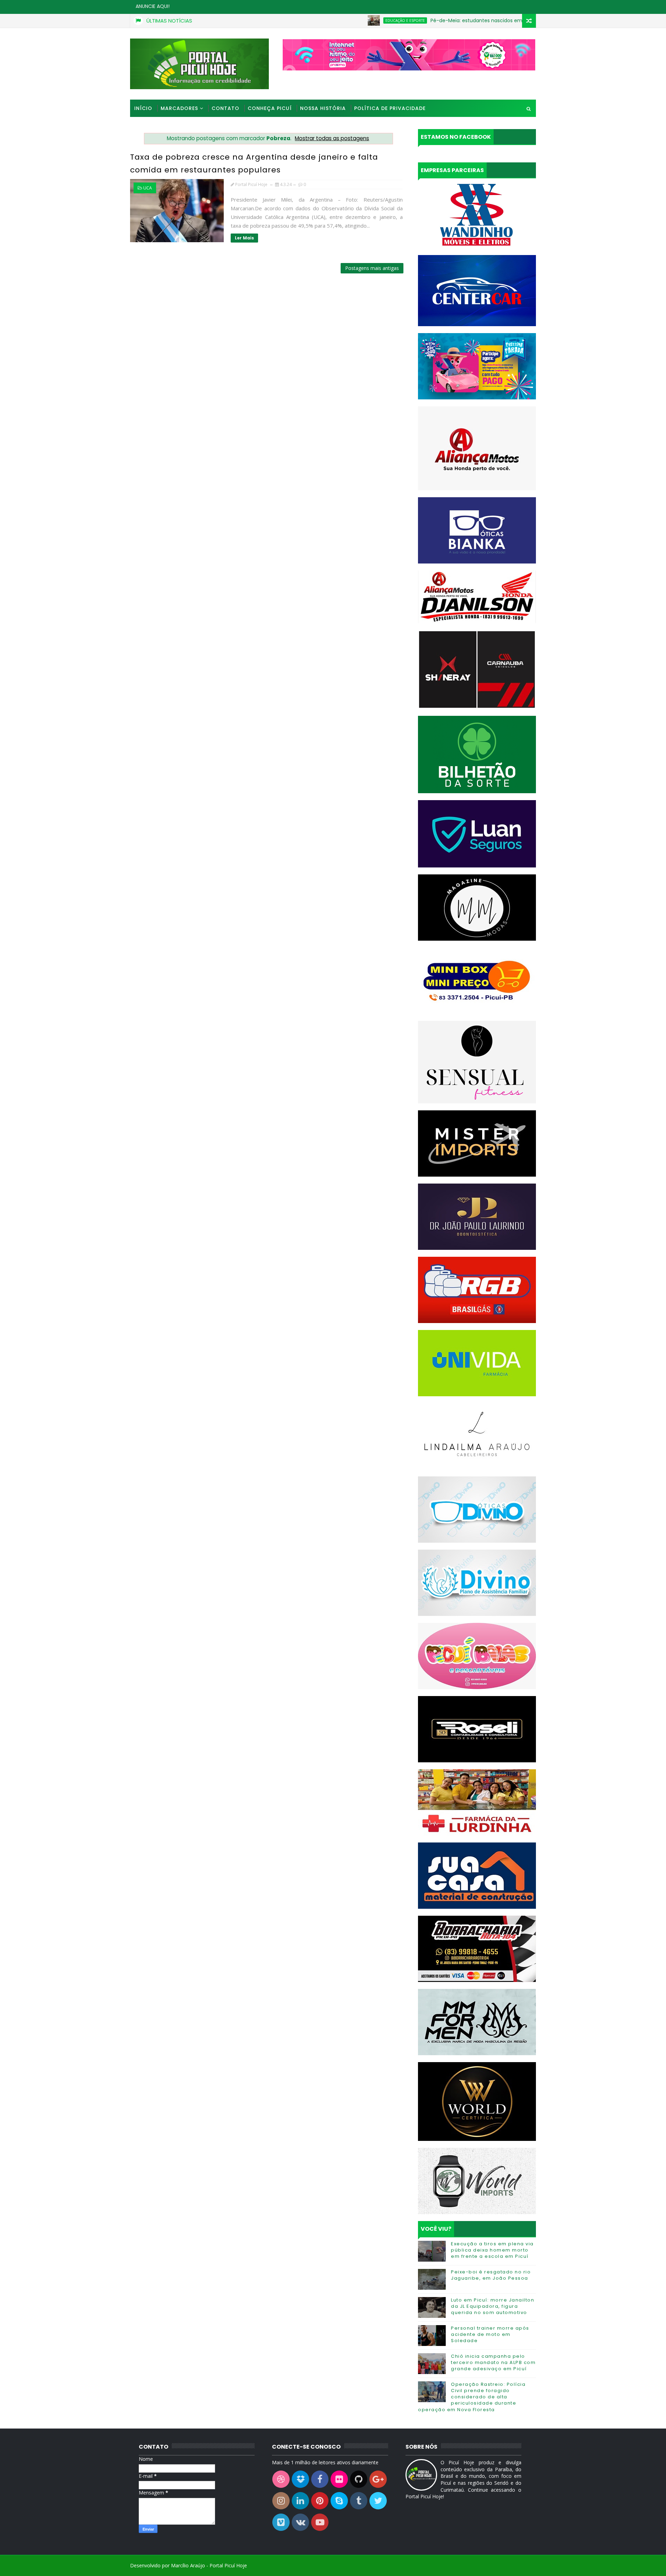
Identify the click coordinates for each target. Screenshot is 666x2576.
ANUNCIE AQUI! (153, 6)
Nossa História (323, 108)
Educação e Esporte (342, 20)
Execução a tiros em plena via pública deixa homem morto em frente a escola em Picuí (492, 2250)
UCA (148, 188)
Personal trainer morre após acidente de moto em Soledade (490, 2334)
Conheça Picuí (270, 108)
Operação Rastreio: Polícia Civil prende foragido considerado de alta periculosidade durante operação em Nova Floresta (472, 2397)
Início (143, 108)
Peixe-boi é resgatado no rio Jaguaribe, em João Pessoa (491, 2275)
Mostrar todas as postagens (332, 138)
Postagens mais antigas (372, 268)
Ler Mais (244, 238)
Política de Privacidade (390, 108)
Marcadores (179, 108)
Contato (225, 108)
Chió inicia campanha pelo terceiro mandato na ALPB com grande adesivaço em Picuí (493, 2362)
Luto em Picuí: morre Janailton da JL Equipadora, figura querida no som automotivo (493, 2306)
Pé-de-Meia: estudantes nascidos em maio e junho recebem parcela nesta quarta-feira (475, 20)
